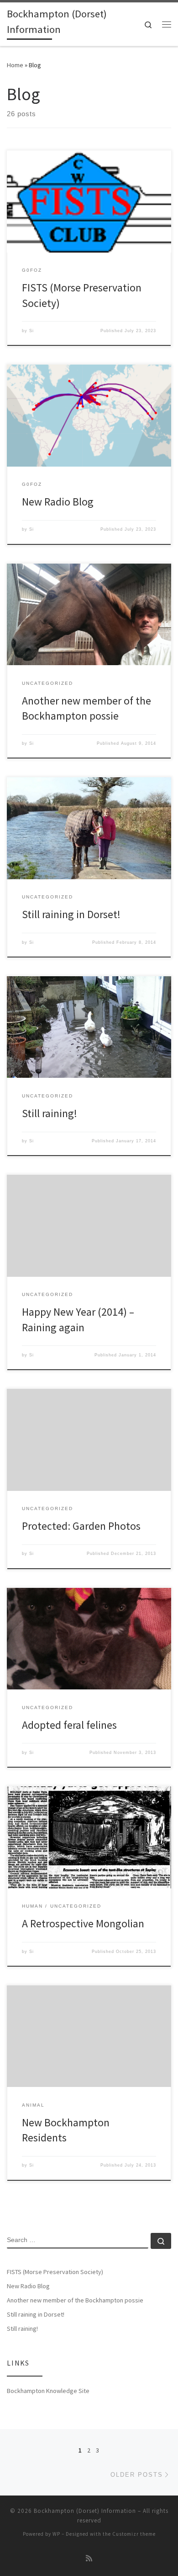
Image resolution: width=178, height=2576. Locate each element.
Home (15, 65)
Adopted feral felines (69, 1725)
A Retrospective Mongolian (83, 1923)
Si (31, 331)
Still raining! (50, 1113)
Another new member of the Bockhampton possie (75, 2300)
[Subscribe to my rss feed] (89, 2558)
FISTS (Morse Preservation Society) (55, 2272)
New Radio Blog (58, 502)
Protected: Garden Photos (81, 1526)
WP (56, 2534)
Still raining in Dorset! (71, 914)
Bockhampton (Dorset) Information (85, 2511)
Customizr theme (134, 2534)
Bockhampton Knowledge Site (48, 2391)
